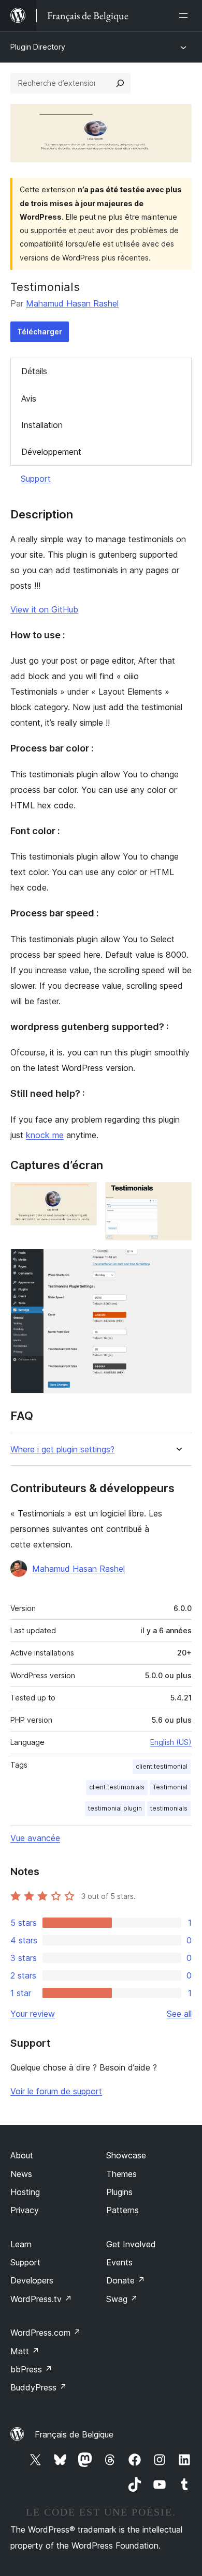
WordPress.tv (41, 2299)
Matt (25, 2351)
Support (36, 479)
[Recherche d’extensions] (120, 83)
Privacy (25, 2210)
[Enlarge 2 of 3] (178, 1196)
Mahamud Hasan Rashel (72, 303)
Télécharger (40, 332)
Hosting (25, 2192)
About (22, 2155)
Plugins (119, 2192)
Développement (51, 452)
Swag (122, 2299)
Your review (33, 2014)
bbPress (31, 2369)
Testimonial (170, 1787)
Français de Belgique (74, 2434)
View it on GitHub (44, 609)
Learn (21, 2244)
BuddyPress (39, 2387)
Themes (121, 2174)
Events (119, 2262)
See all (179, 2014)
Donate (126, 2280)
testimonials (169, 1808)
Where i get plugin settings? (62, 1450)
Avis (29, 398)
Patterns (122, 2210)
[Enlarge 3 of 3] (178, 1263)
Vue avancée (35, 1838)
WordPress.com (46, 2333)
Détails (34, 371)
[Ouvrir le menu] (185, 16)
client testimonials (117, 1787)
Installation (42, 425)
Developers (32, 2280)
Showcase (126, 2155)
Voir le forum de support (56, 2091)
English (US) (171, 1742)
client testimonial (162, 1766)
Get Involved (131, 2244)
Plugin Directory (38, 47)
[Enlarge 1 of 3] (83, 1196)
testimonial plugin (115, 1808)
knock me (45, 1135)
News (21, 2174)
